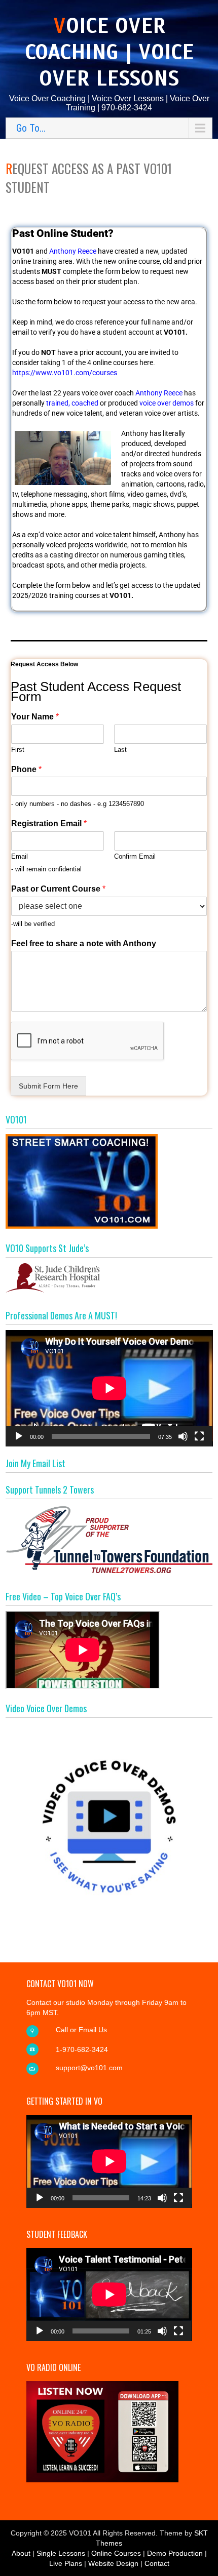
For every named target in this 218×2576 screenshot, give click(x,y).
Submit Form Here (48, 1086)
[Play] (19, 1436)
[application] (109, 1388)
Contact (157, 2563)
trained (57, 403)
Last (120, 750)
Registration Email (49, 823)
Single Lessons (61, 2553)
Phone (26, 769)
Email (20, 856)
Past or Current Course (58, 889)
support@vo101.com (89, 2068)
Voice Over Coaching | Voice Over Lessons (109, 52)
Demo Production (175, 2553)
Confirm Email (135, 856)
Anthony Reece (73, 251)
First (18, 750)
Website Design (113, 2563)
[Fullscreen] (199, 1436)
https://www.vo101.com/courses (65, 373)
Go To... (31, 128)
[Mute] (183, 1436)
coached (85, 403)
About (21, 2553)
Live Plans (66, 2563)
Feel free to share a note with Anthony (84, 943)
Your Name (35, 717)
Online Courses (116, 2553)
